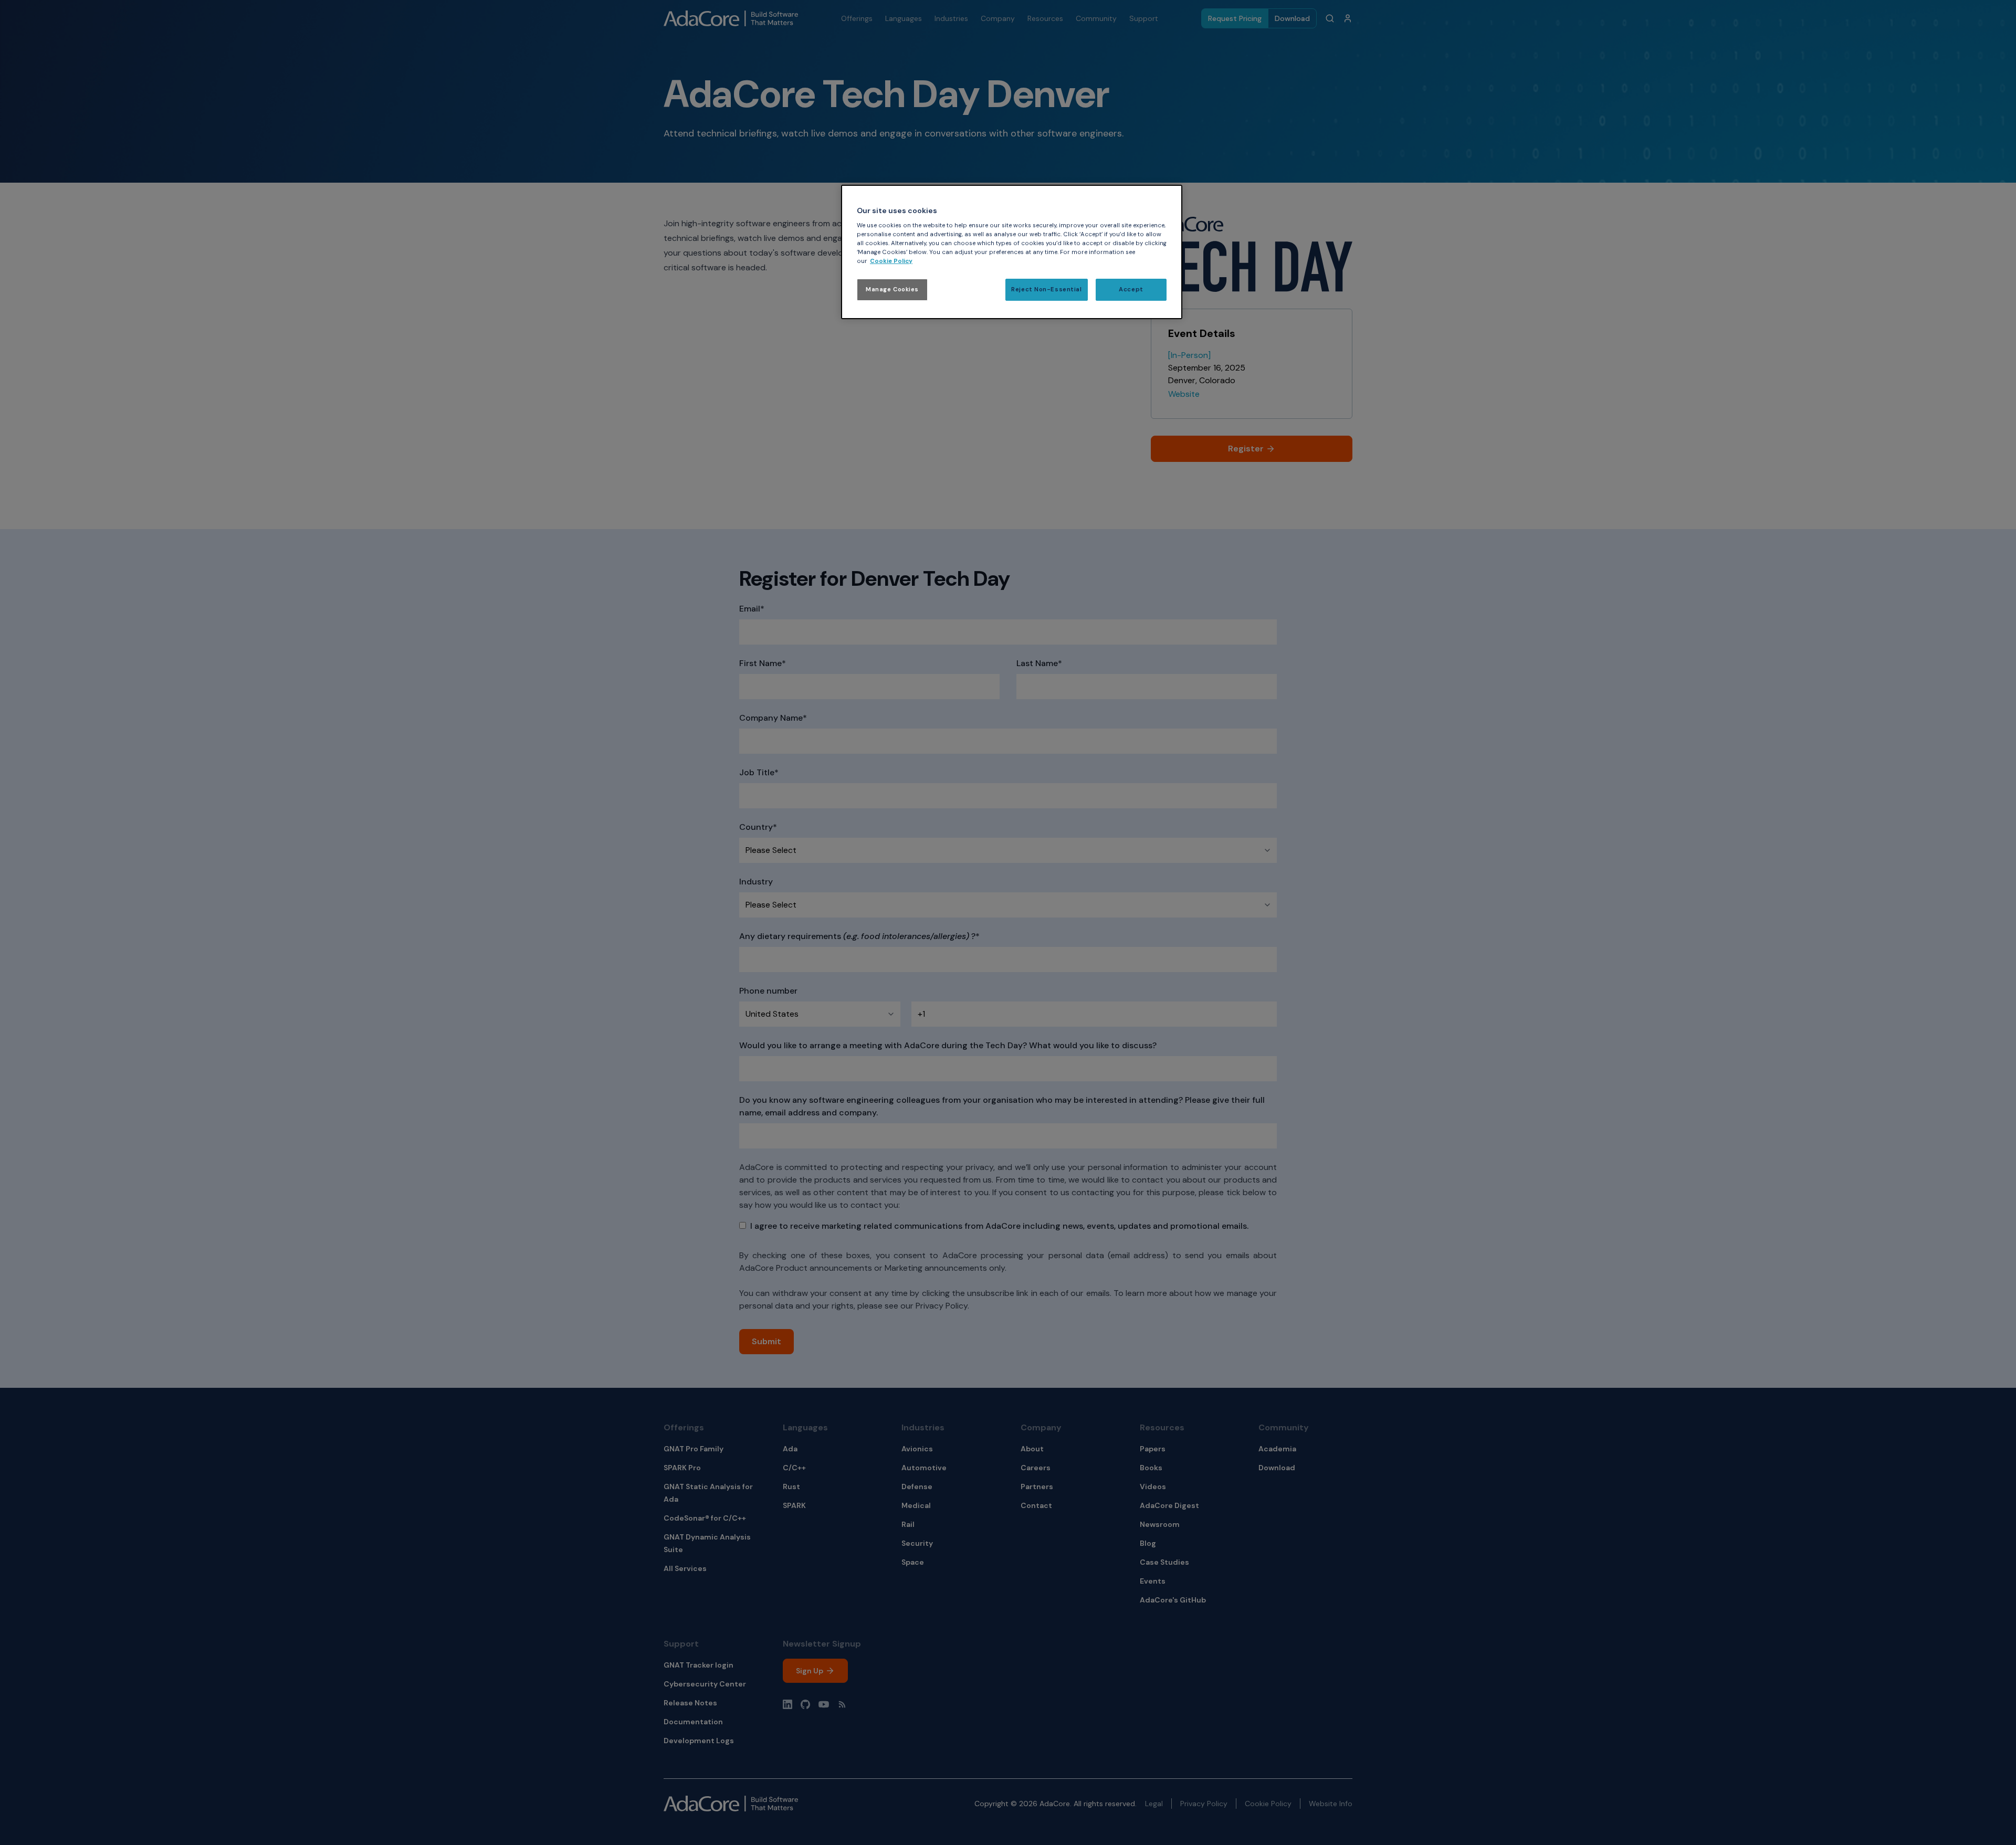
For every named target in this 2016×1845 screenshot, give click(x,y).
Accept (1131, 289)
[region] (1012, 252)
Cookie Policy (891, 261)
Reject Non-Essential (1046, 289)
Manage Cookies (892, 289)
